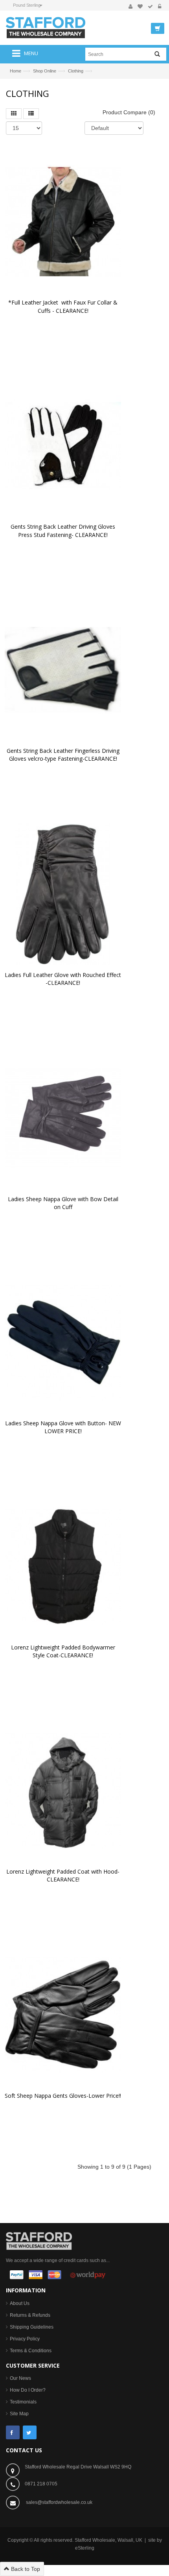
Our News (20, 2378)
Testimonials (23, 2402)
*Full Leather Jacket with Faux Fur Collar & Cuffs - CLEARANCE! (64, 306)
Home (16, 71)
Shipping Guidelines (32, 2327)
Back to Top (25, 2569)
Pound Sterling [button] (27, 5)
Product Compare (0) (129, 112)
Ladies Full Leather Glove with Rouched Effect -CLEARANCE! (64, 979)
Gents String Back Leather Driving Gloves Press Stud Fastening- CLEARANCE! (64, 530)
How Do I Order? (28, 2390)
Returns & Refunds (30, 2315)
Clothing (76, 71)
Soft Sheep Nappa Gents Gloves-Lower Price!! (63, 2096)
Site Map (19, 2414)
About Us (20, 2303)
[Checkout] (150, 7)
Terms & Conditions (31, 2351)
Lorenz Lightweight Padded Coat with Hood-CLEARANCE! (63, 1875)
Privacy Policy (25, 2339)
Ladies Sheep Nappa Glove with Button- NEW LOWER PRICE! (64, 1427)
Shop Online (45, 71)
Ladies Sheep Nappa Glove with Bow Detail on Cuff (64, 1203)
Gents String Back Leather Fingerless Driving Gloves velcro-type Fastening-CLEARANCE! (64, 755)
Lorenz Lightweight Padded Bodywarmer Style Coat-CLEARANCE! (64, 1651)
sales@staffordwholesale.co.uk (59, 2502)
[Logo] (39, 2240)
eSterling (85, 2548)
